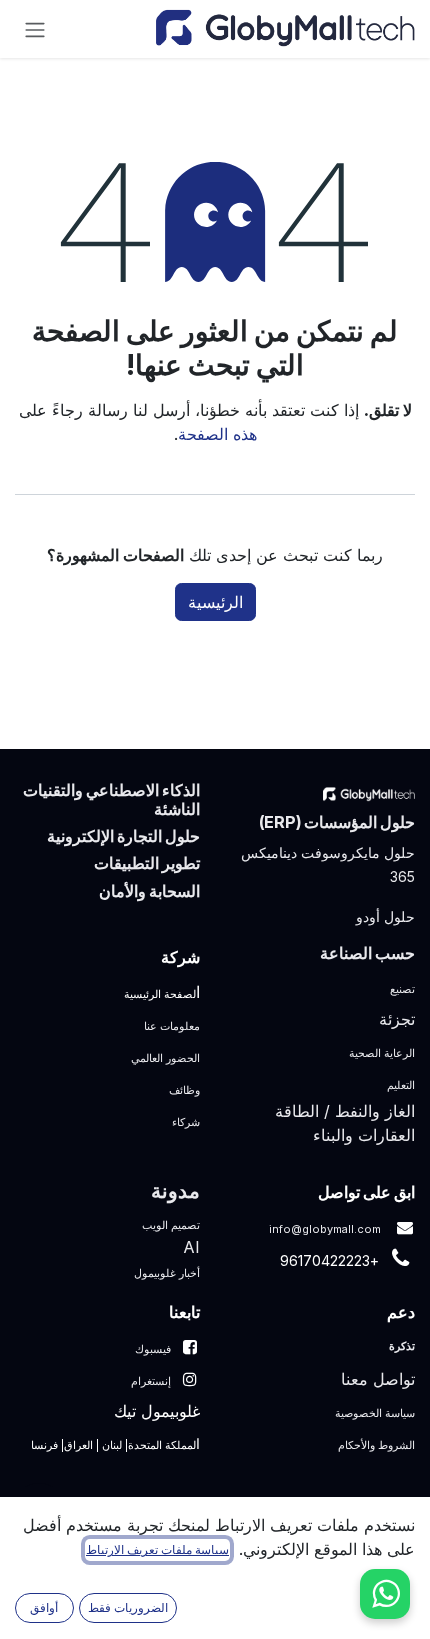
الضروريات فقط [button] (128, 1607)
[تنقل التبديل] (35, 29)
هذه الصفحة (217, 434)
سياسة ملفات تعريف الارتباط (157, 1549)
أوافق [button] (44, 1607)
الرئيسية (215, 602)
